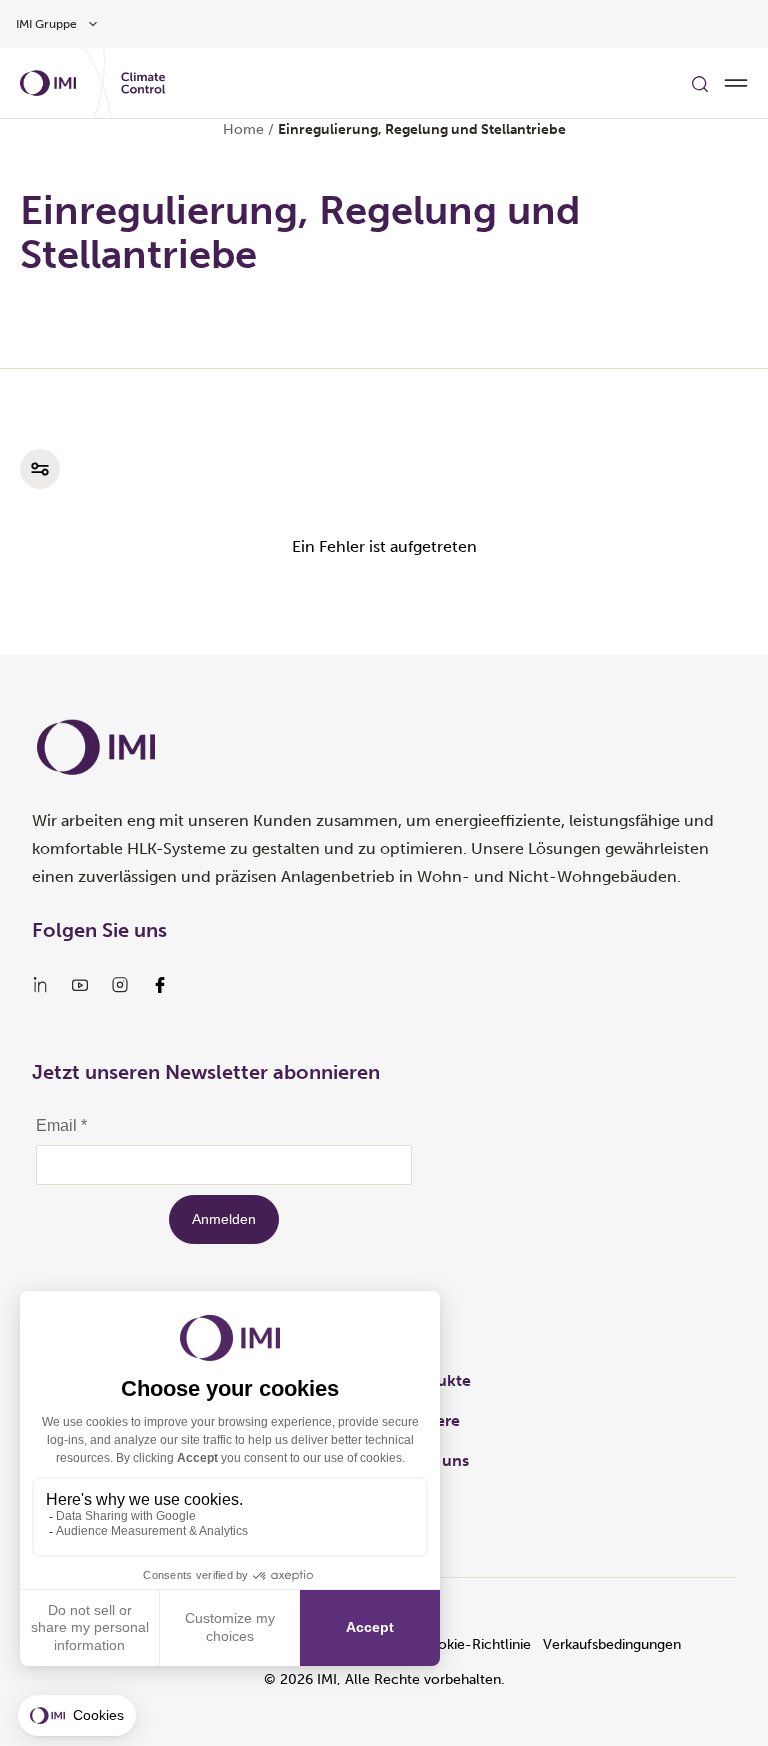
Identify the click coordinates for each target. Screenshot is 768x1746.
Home (243, 129)
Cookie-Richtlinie (475, 1644)
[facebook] (160, 985)
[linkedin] (40, 985)
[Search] (700, 83)
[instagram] (120, 985)
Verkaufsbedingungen (612, 1644)
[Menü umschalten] (736, 83)
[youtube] (80, 985)
